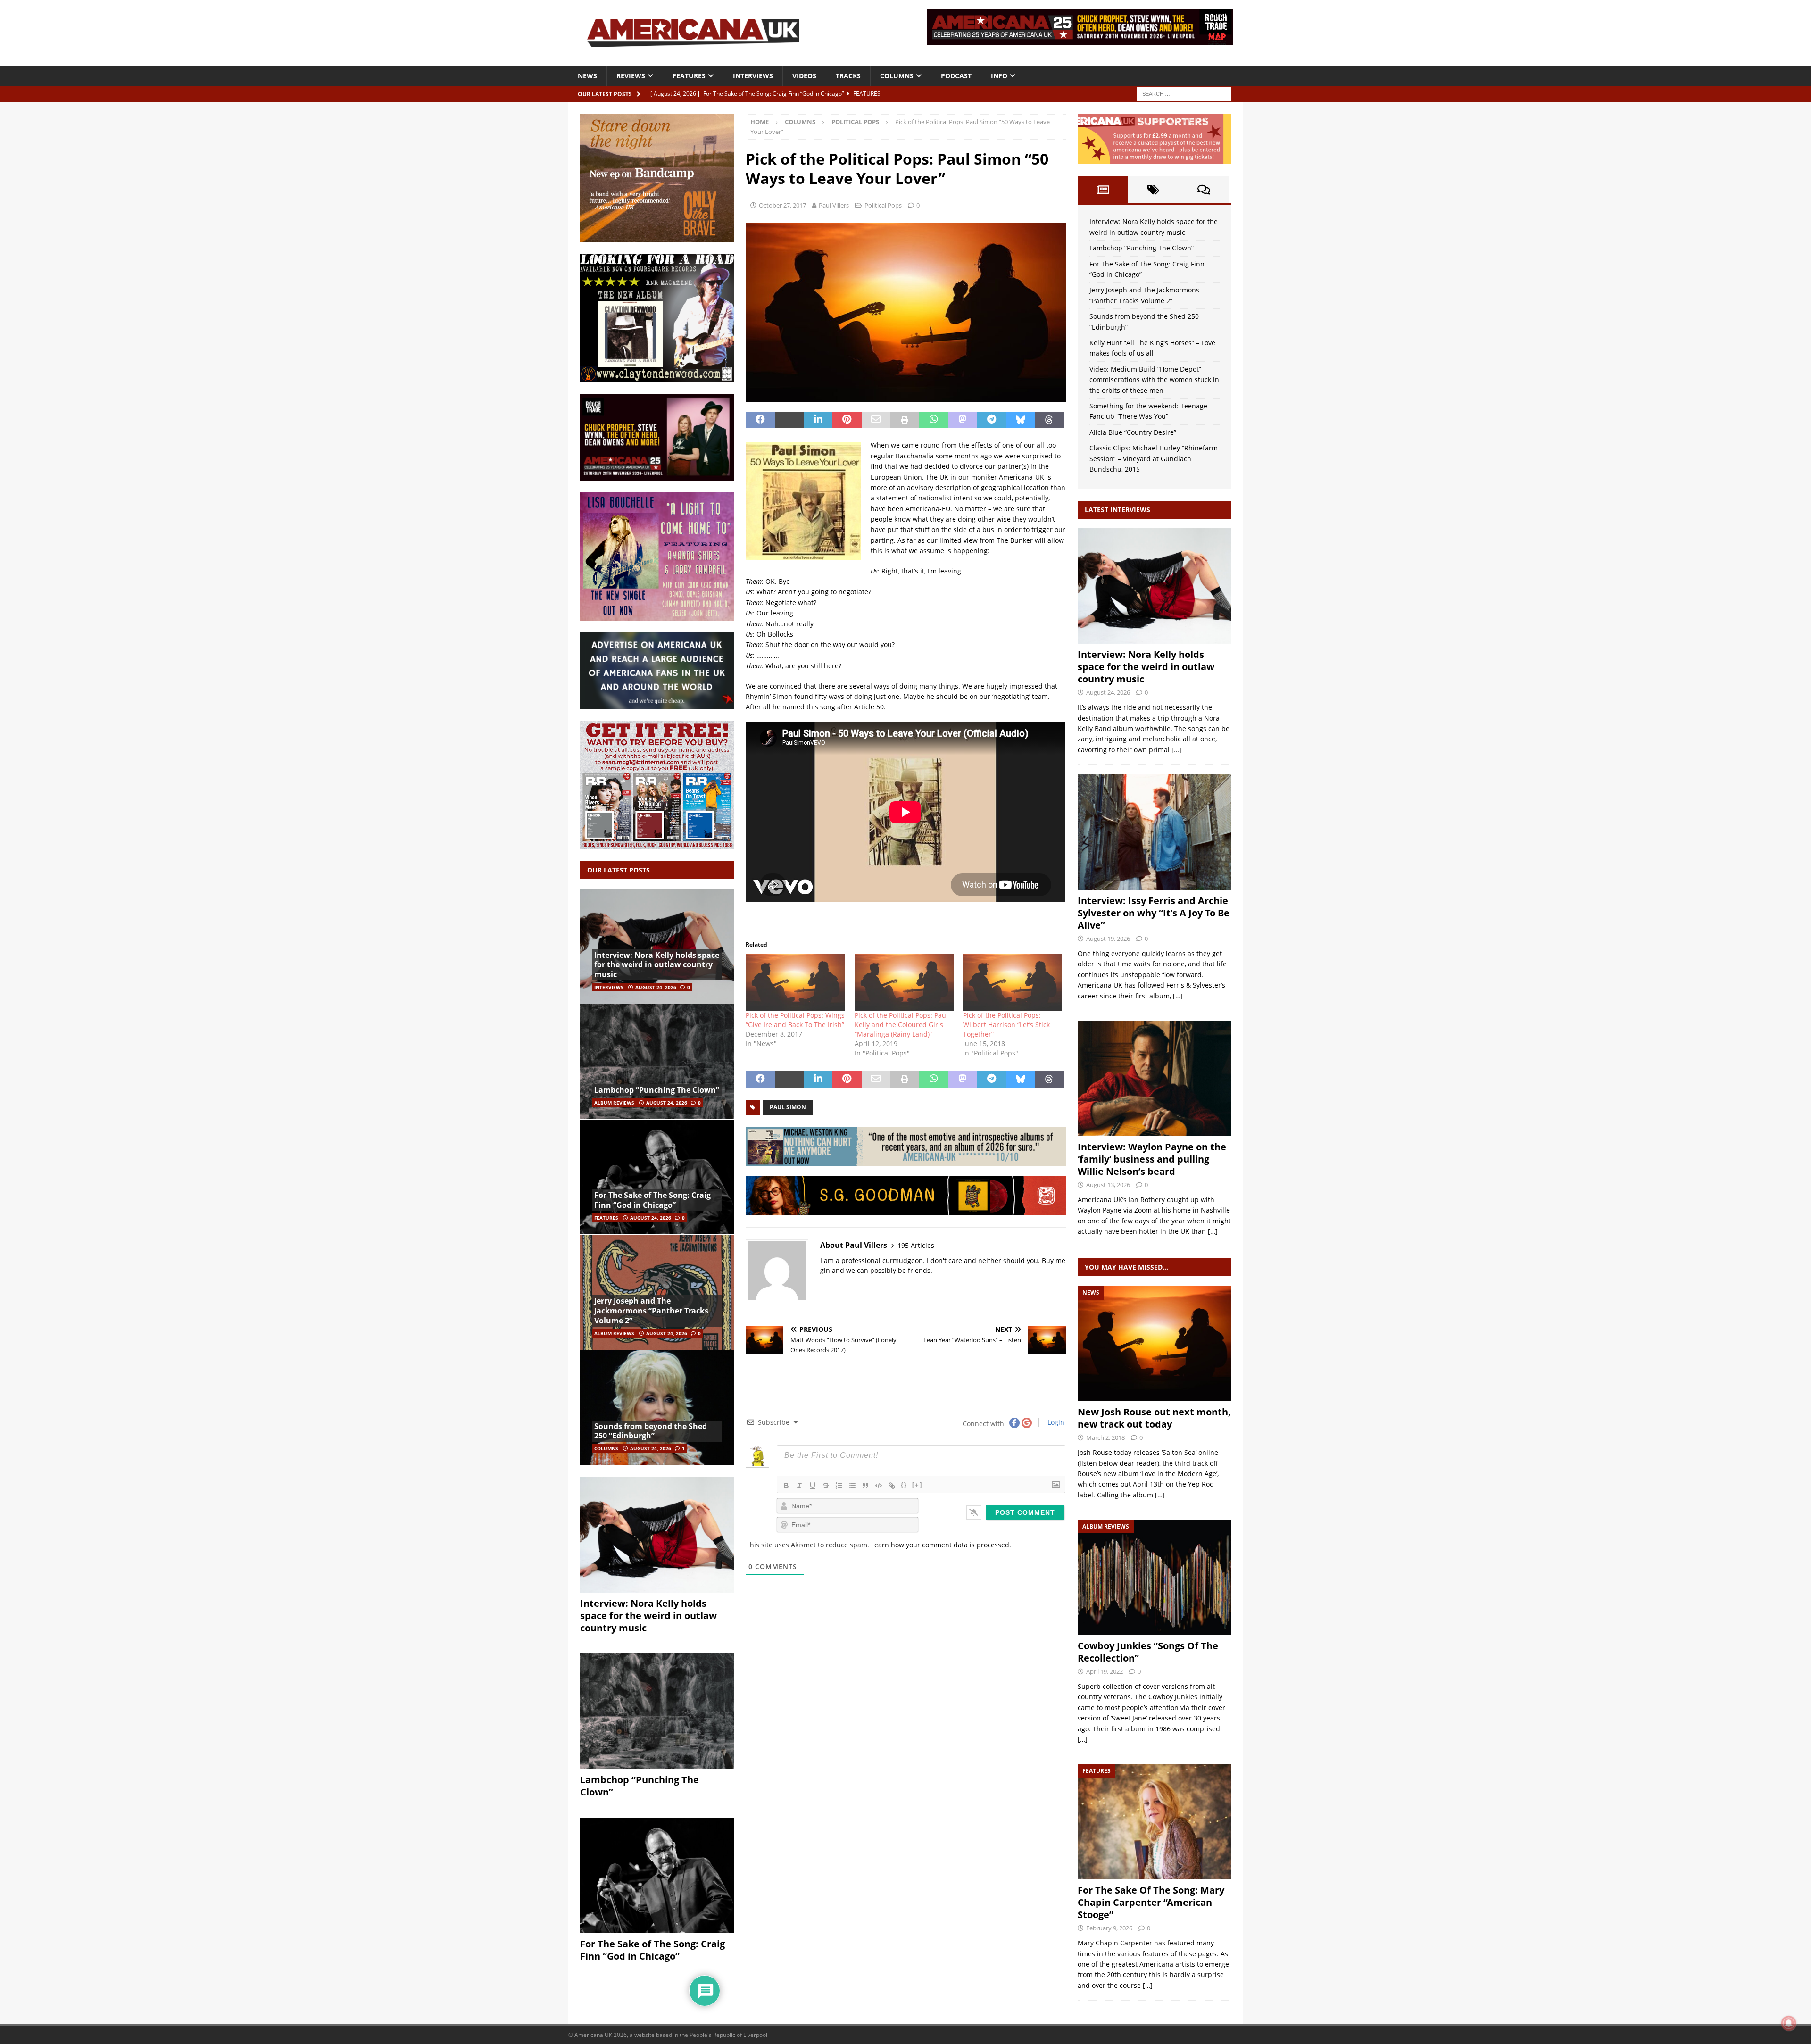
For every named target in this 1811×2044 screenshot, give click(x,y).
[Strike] (826, 1486)
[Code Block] (879, 1486)
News (587, 76)
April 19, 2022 (1105, 1671)
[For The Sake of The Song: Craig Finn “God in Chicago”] (657, 1177)
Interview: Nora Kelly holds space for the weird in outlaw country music (657, 965)
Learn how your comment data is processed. (941, 1545)
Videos (804, 76)
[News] (1155, 1343)
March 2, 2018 (1105, 1437)
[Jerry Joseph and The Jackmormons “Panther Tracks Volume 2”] (657, 1292)
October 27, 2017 (782, 205)
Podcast (956, 76)
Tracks (848, 76)
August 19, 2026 (1108, 939)
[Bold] (786, 1486)
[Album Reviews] (1155, 1577)
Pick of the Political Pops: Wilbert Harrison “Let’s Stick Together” (1006, 1025)
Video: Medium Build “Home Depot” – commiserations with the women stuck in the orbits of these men (1154, 380)
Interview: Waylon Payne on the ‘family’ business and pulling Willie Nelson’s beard (1152, 1159)
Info (999, 76)
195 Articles (916, 1245)
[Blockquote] (865, 1486)
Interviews (753, 76)
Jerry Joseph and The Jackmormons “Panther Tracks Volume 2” (651, 1311)
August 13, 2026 (1108, 1185)
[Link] (892, 1486)
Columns (897, 76)
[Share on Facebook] (760, 420)
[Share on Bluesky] (1020, 420)
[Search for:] (1184, 93)
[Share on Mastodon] (962, 420)
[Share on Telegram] (992, 420)
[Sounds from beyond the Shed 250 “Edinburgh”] (657, 1408)
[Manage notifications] (1789, 2023)
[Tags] (1153, 190)
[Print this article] (905, 420)
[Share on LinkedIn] (818, 420)
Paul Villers (834, 205)
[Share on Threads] (1049, 420)
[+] (917, 1485)
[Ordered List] (839, 1486)
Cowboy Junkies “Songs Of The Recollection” (1148, 1652)
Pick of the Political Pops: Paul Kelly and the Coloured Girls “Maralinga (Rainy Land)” (901, 1025)
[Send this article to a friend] (876, 420)
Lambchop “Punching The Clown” (657, 1090)
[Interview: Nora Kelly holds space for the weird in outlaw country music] (657, 946)
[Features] (1155, 1822)
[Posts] (1103, 190)
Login (1055, 1422)
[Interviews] (1155, 586)
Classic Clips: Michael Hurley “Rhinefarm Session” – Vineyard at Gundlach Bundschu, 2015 (1154, 458)
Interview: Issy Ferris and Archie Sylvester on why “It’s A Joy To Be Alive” (1154, 913)
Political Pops (883, 205)
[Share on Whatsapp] (934, 420)
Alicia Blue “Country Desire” (1133, 432)
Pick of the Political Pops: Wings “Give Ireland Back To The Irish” (795, 1020)
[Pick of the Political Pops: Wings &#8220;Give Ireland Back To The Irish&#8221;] (795, 982)
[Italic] (799, 1486)
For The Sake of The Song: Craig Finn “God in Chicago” (652, 1200)
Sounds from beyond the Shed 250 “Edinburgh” (651, 1431)
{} (904, 1485)
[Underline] (813, 1486)
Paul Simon (788, 1107)
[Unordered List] (852, 1486)
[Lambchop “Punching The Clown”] (657, 1061)
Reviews (631, 76)
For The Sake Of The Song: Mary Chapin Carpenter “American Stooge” (1151, 1902)
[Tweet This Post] (789, 420)
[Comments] (1204, 190)
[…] (1176, 750)
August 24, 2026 (656, 987)
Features (689, 76)
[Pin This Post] (847, 420)
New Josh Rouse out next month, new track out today (1154, 1418)
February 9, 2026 (1109, 1928)
